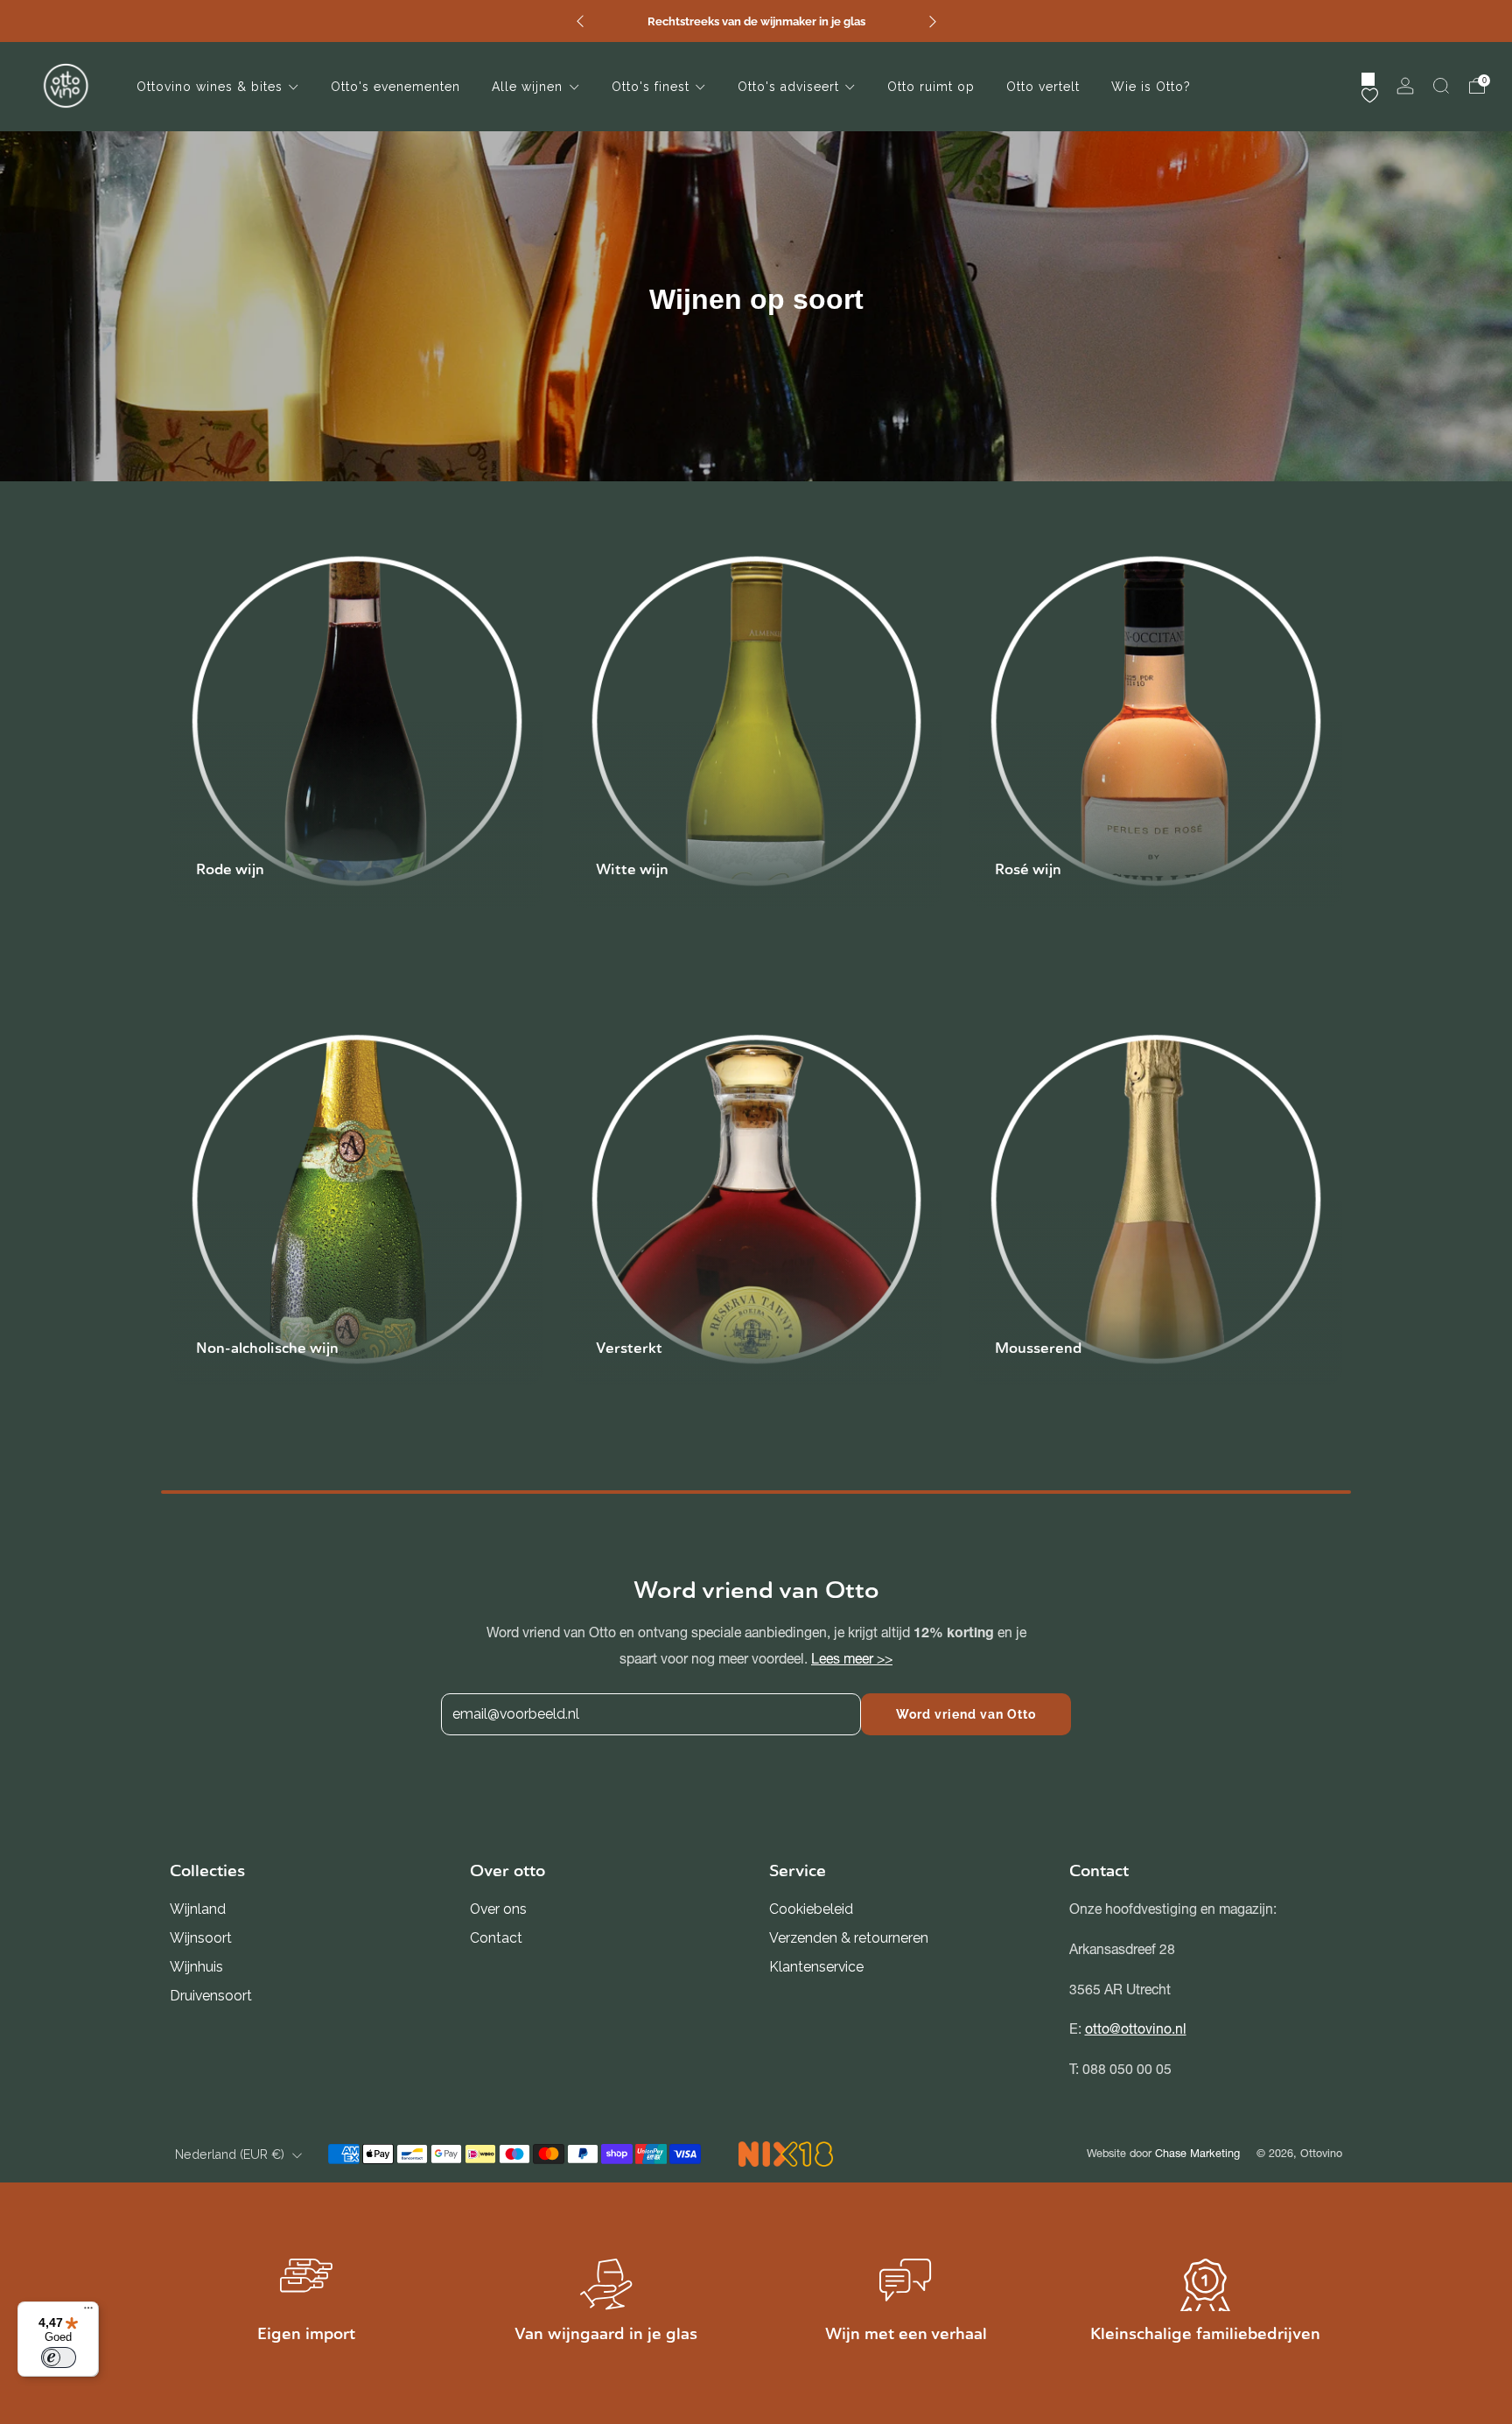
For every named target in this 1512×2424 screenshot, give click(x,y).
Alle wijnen (527, 87)
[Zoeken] (1441, 86)
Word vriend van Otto (966, 1714)
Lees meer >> (852, 1659)
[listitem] (756, 21)
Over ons (498, 1909)
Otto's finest (651, 87)
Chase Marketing (1197, 2153)
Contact (496, 1938)
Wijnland (198, 1909)
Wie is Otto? (1151, 87)
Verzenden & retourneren (849, 1938)
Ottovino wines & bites (210, 87)
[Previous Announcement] (580, 21)
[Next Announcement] (933, 21)
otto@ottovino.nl (1136, 2029)
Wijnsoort (201, 1938)
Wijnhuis (196, 1967)
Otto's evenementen (395, 87)
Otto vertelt (1043, 87)
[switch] (59, 2357)
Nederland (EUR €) (230, 2154)
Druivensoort (211, 1996)
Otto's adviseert (788, 87)
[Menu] (88, 2312)
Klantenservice (816, 1967)
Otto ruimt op (931, 87)
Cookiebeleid (811, 1909)
